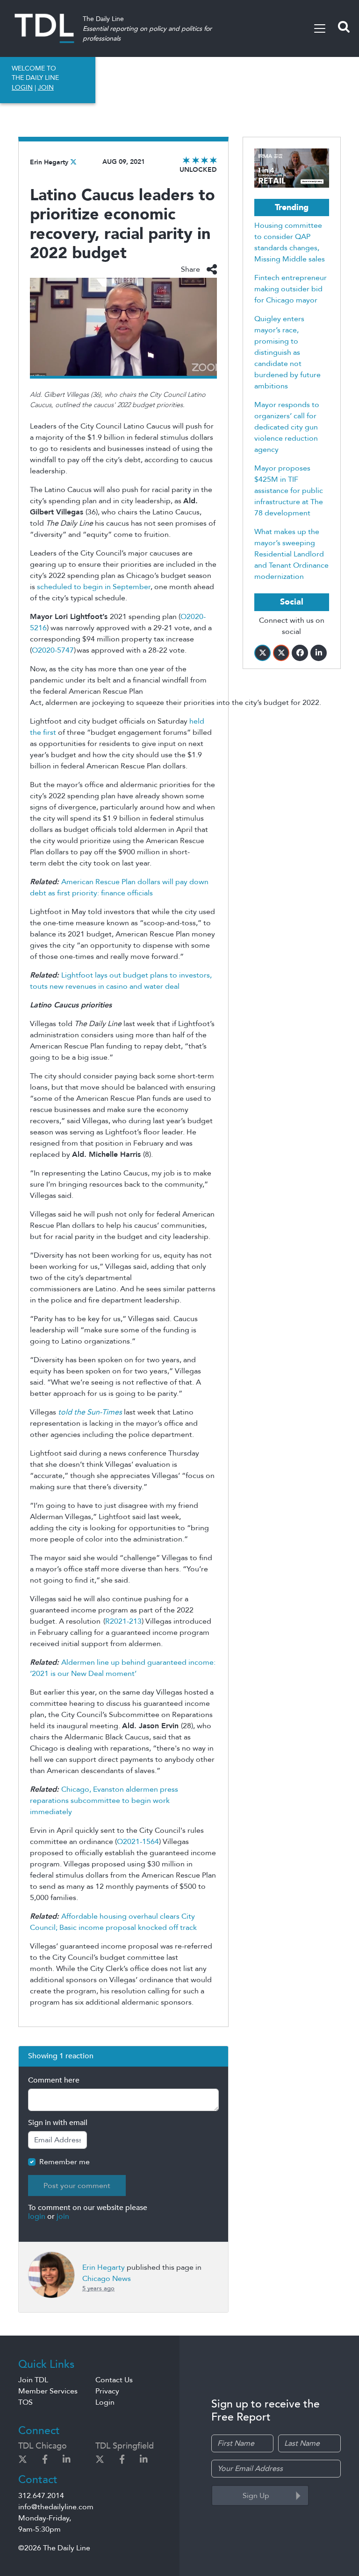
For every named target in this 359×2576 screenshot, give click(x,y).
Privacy (107, 2391)
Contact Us (114, 2380)
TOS (25, 2402)
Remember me (65, 2162)
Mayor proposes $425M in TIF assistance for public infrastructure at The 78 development (289, 491)
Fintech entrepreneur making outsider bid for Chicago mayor (291, 289)
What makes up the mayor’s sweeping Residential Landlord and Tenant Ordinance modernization (291, 554)
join (63, 2217)
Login (105, 2402)
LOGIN (22, 88)
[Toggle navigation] (320, 28)
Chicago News (107, 2279)
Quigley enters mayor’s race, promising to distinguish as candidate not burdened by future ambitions (287, 352)
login (37, 2217)
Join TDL (33, 2380)
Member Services (48, 2391)
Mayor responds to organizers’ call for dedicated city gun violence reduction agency (287, 427)
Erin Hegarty (49, 162)
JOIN (46, 88)
